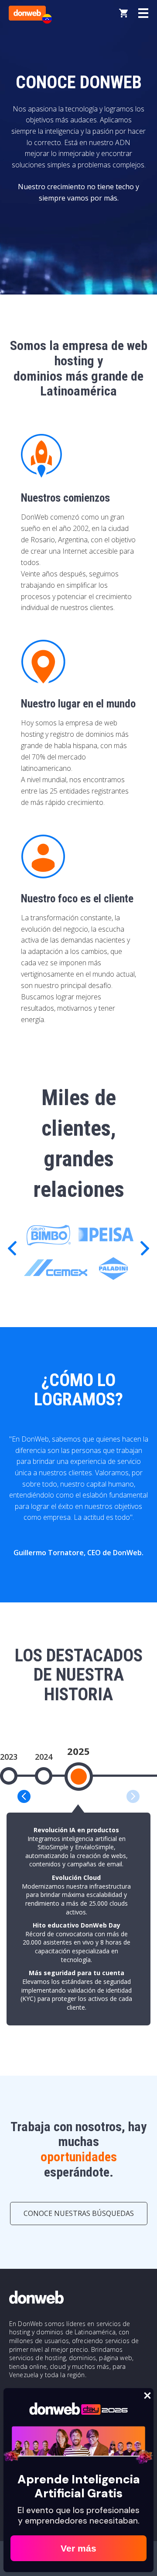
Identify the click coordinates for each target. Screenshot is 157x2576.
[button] (145, 1248)
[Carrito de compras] (123, 13)
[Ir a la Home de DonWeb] (27, 13)
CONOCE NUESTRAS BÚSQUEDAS (79, 2213)
